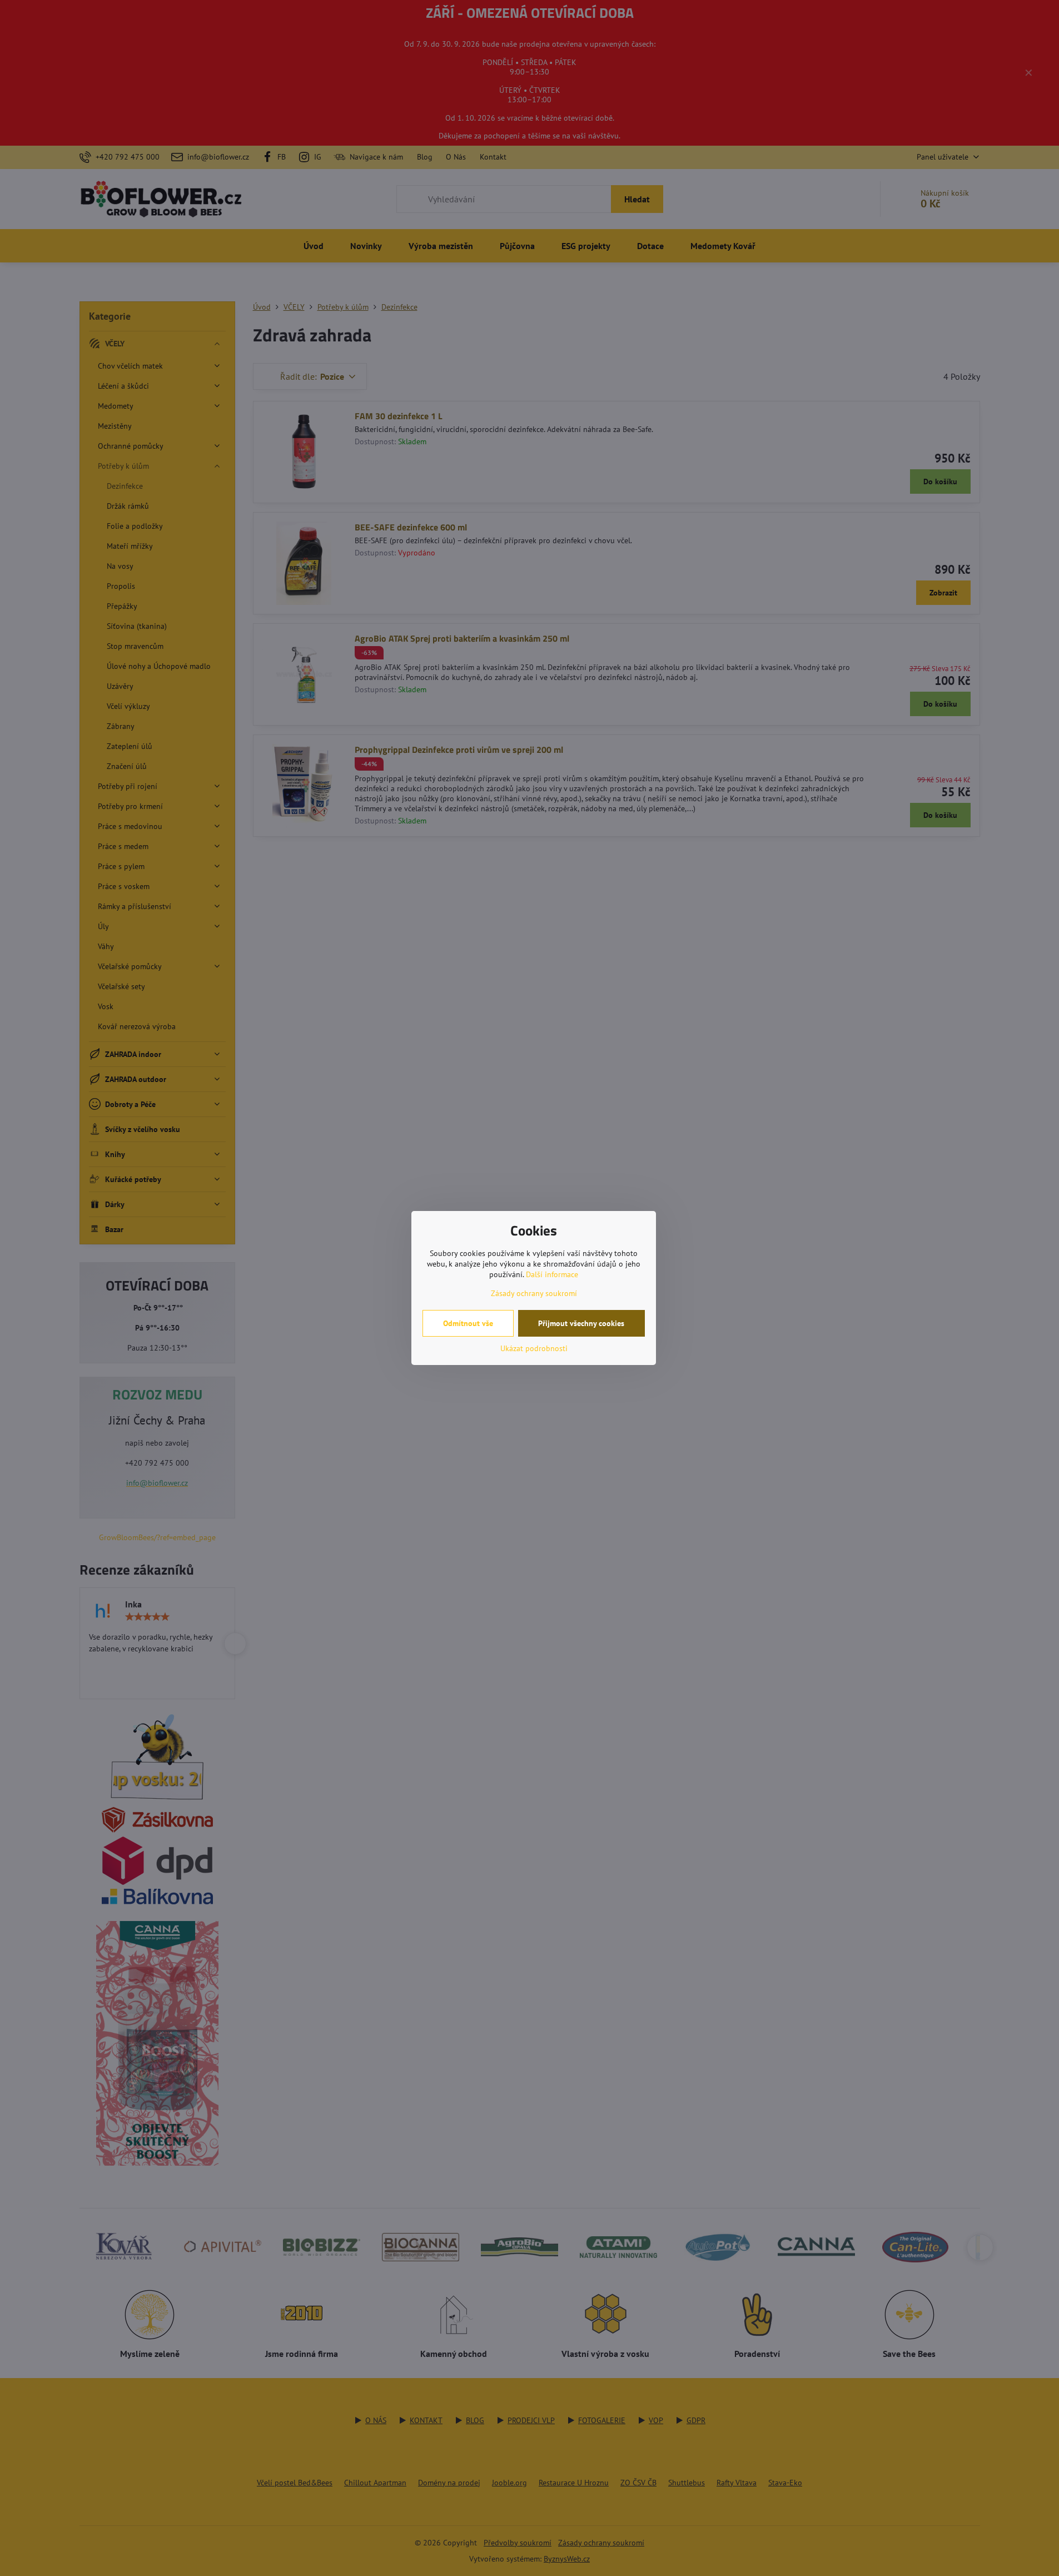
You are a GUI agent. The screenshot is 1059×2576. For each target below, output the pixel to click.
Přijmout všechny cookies (581, 1323)
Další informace (552, 1274)
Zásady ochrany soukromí (534, 1293)
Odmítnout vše (468, 1323)
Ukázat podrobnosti (534, 1348)
